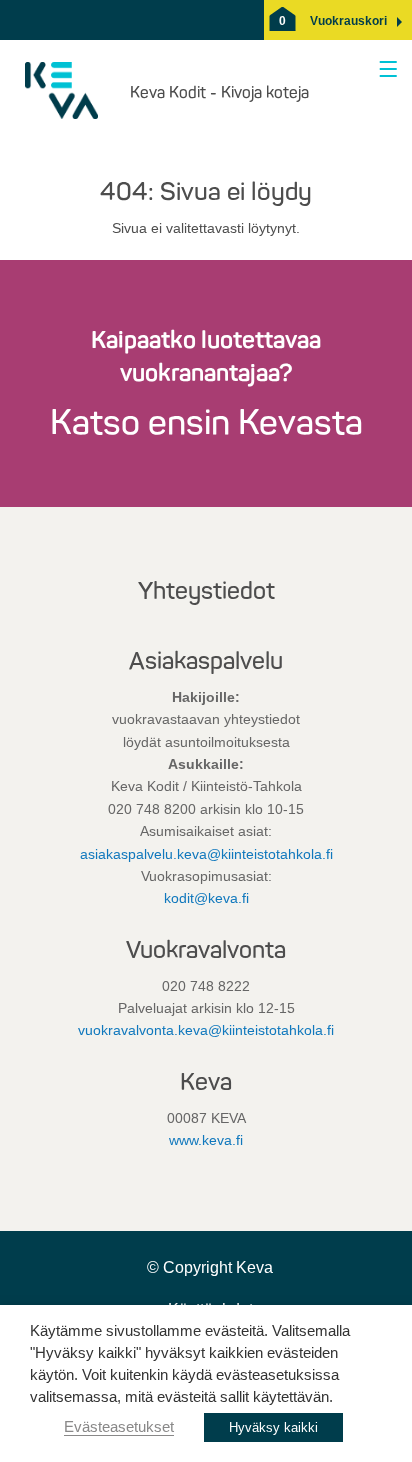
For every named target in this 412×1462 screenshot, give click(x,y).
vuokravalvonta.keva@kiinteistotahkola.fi (206, 1030)
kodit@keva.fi (206, 898)
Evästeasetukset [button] (119, 1427)
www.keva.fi (206, 1140)
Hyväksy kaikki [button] (273, 1427)
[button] (348, 21)
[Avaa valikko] (384, 71)
